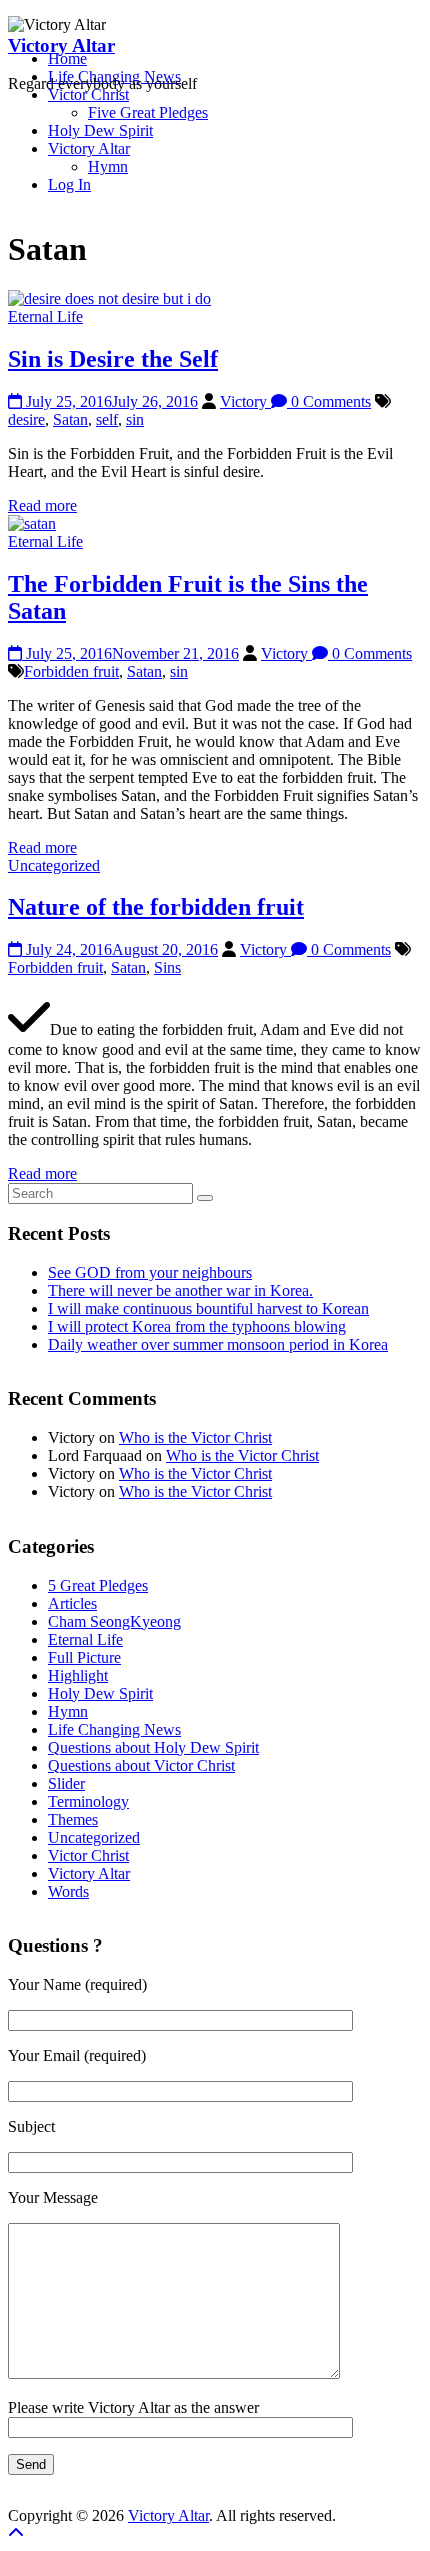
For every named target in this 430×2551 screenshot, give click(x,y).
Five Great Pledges (148, 112)
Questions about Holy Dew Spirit (153, 1747)
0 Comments (329, 401)
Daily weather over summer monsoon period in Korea (218, 1344)
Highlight (78, 1675)
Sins (167, 967)
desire (26, 419)
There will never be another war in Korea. (180, 1290)
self (107, 419)
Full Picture (84, 1657)
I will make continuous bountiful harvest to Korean (208, 1308)
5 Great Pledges (98, 1585)
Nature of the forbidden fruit (156, 907)
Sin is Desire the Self (113, 359)
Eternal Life (45, 316)
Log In (69, 184)
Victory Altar (61, 45)
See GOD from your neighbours (150, 1272)
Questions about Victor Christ (141, 1765)
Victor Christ (88, 1855)
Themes (73, 1819)
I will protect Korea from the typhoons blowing (197, 1326)
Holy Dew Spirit (100, 130)
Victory (245, 401)
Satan (70, 419)
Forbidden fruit (71, 671)
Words (68, 1891)
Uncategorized (54, 865)
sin (135, 419)
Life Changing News (114, 1729)
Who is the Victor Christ (195, 1437)
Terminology (88, 1801)
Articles (72, 1603)
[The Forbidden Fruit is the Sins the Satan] (32, 523)
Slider (66, 1783)
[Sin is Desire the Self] (109, 298)
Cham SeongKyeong (114, 1621)
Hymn (108, 166)
